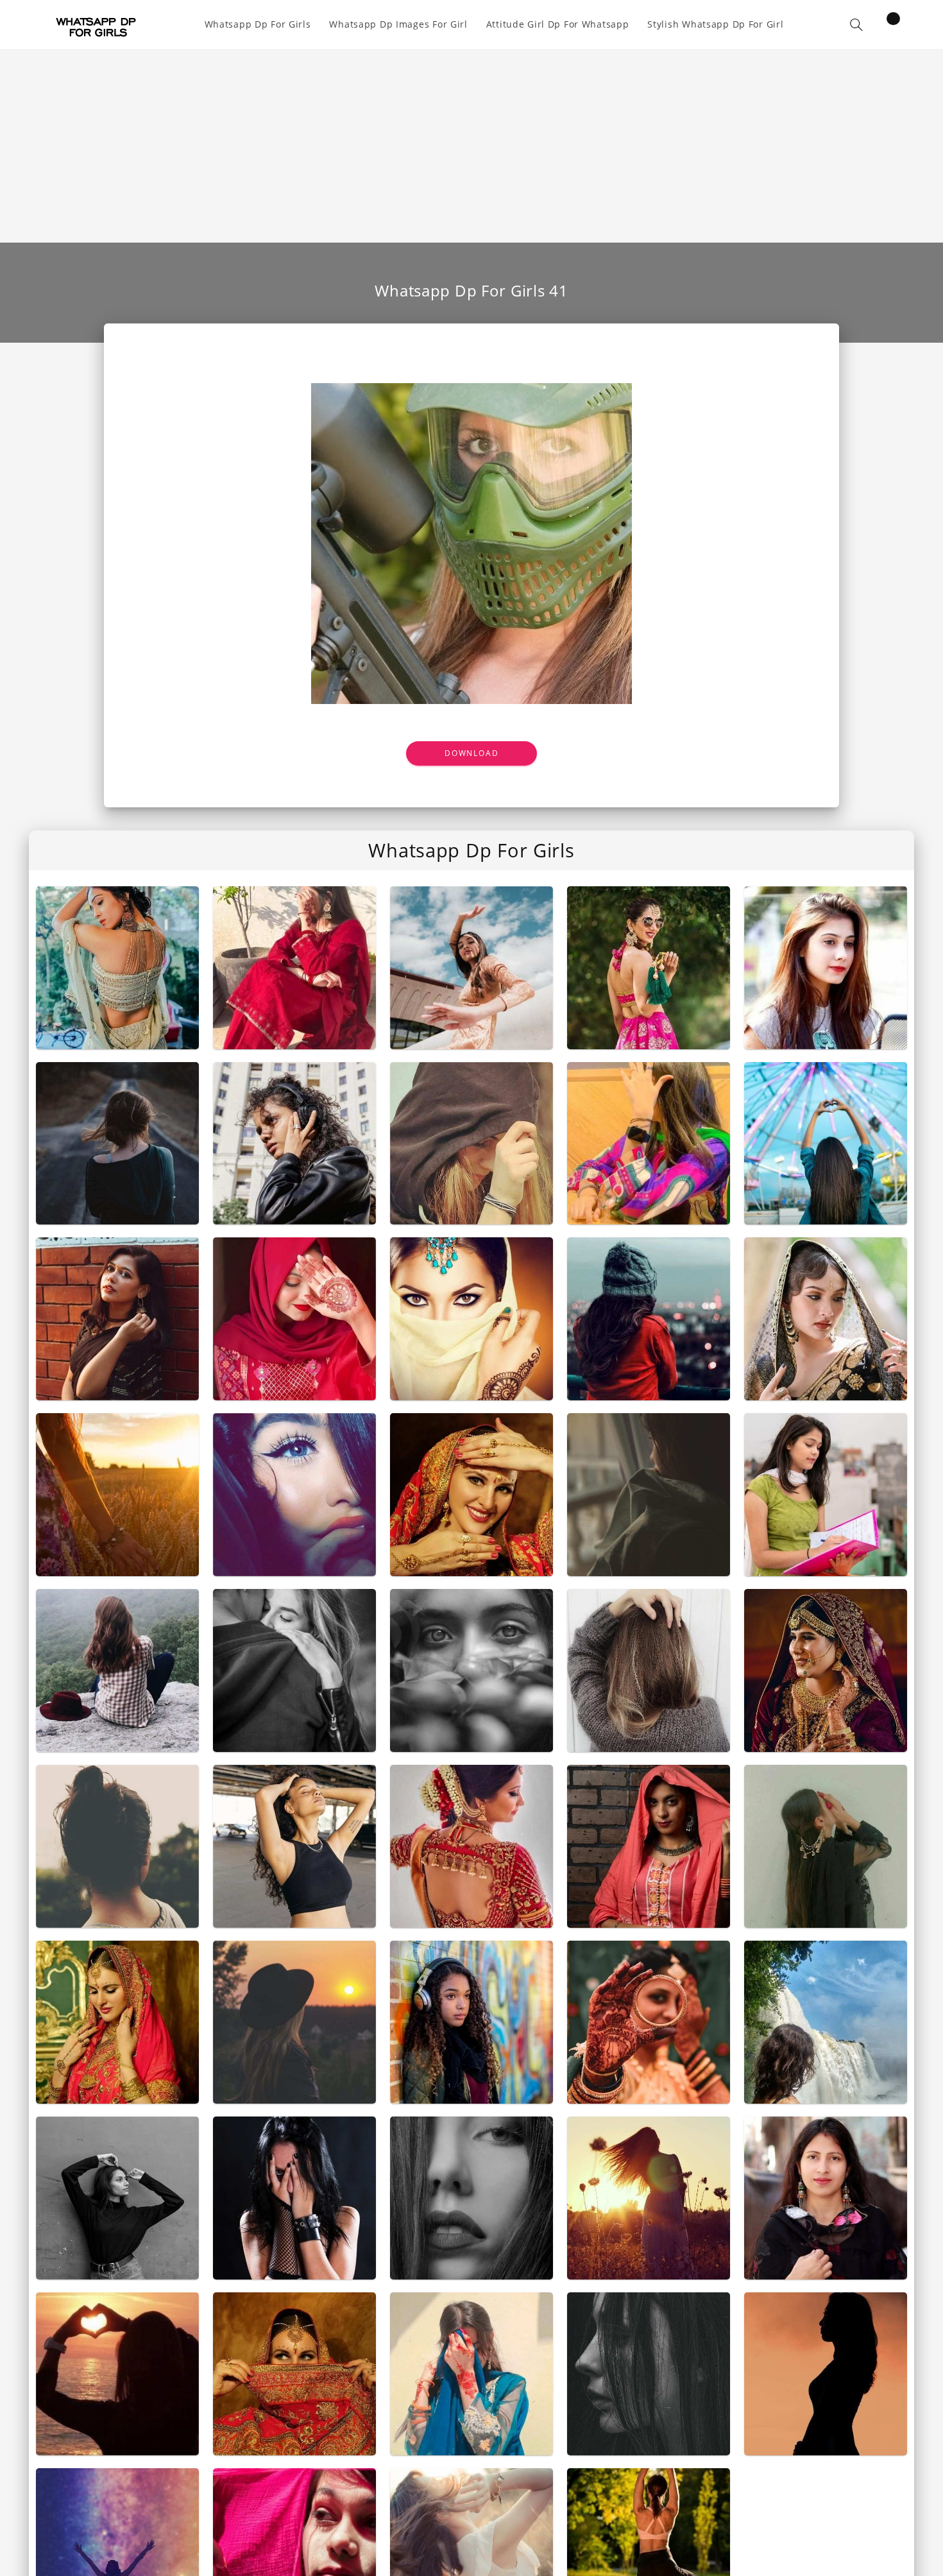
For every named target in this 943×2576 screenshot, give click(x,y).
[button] (856, 25)
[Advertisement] (471, 146)
